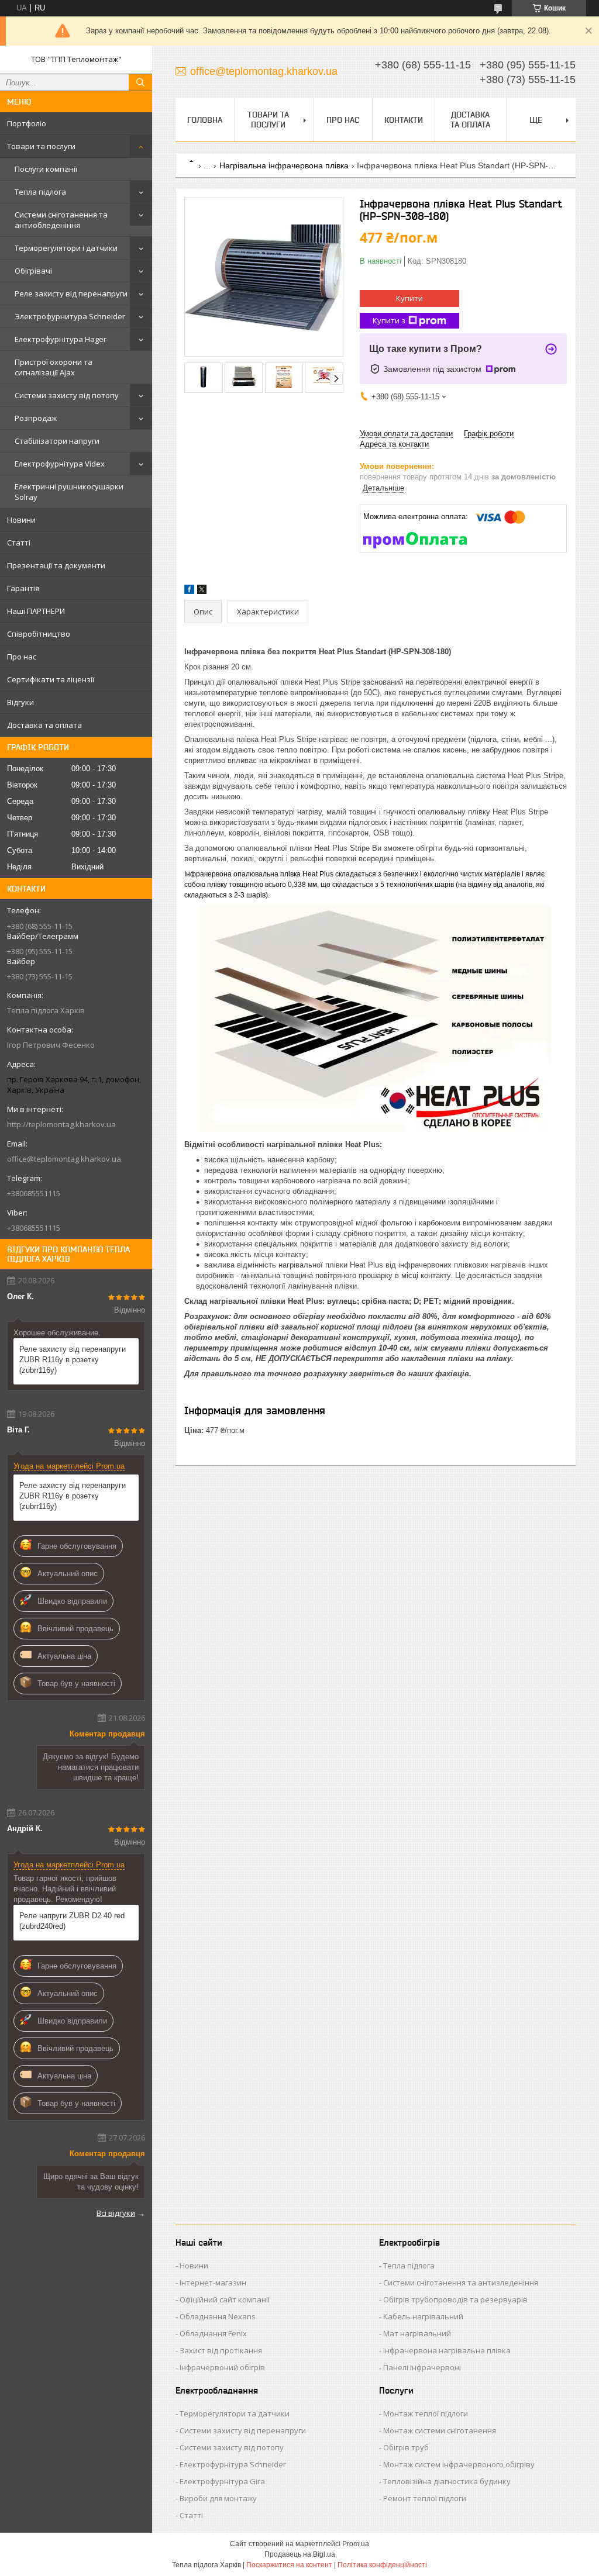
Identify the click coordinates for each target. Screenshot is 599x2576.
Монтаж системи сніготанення (440, 2430)
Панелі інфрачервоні (422, 2367)
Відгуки (20, 702)
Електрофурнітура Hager (61, 339)
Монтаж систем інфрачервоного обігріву (459, 2464)
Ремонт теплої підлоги (425, 2498)
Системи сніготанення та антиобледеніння (61, 220)
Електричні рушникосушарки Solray (69, 492)
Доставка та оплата (44, 725)
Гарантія (23, 588)
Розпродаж (36, 418)
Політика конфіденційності (382, 2565)
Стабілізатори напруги (57, 441)
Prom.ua (356, 2544)
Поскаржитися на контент (289, 2565)
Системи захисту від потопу (67, 395)
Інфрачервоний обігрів (222, 2367)
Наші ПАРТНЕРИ (36, 611)
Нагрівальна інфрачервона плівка (284, 165)
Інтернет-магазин (213, 2283)
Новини (21, 520)
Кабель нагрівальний (423, 2316)
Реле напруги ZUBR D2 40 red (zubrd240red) (72, 1921)
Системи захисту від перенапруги (243, 2430)
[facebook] (189, 591)
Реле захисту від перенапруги (71, 293)
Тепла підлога (40, 192)
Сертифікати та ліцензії (51, 679)
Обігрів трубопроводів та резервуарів (455, 2299)
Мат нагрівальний (417, 2333)
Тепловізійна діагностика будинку (447, 2481)
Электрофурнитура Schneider (70, 316)
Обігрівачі (33, 271)
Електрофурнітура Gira (222, 2481)
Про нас (22, 657)
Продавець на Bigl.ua (300, 2554)
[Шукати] (140, 82)
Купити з (389, 320)
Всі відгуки (116, 2213)
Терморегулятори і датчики (66, 248)
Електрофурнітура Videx (60, 464)
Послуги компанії (46, 169)
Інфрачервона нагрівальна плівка (447, 2350)
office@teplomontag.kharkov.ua (64, 1159)
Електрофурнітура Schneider (233, 2464)
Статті (19, 543)
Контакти (404, 120)
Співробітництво (39, 634)
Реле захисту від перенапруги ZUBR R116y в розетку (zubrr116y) (73, 1360)
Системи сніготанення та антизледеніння (461, 2283)
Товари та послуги (41, 146)
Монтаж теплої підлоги (426, 2413)
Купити (409, 298)
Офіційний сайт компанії (225, 2299)
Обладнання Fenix (213, 2333)
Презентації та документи (56, 565)
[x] (202, 591)
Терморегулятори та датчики (235, 2413)
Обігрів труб (406, 2447)
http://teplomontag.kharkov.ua (61, 1124)
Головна (205, 120)
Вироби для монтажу (218, 2498)
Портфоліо (27, 123)
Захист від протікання (221, 2350)
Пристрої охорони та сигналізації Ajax (54, 367)
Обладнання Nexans (218, 2316)
